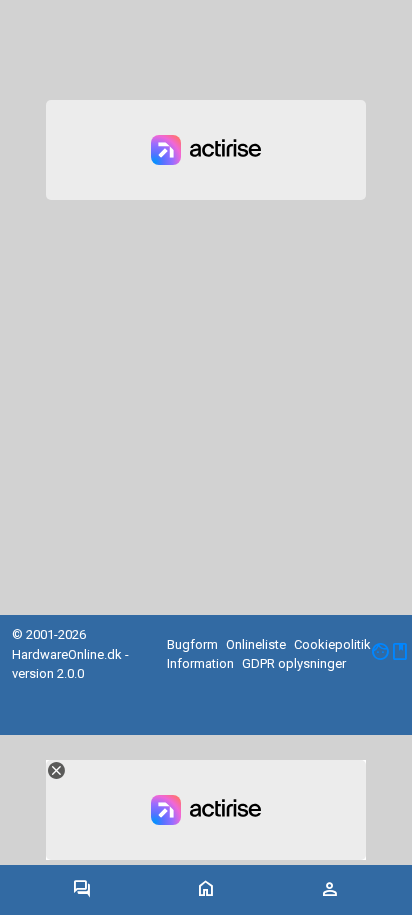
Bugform (192, 644)
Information (200, 663)
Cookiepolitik (332, 644)
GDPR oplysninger (294, 663)
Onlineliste (256, 644)
